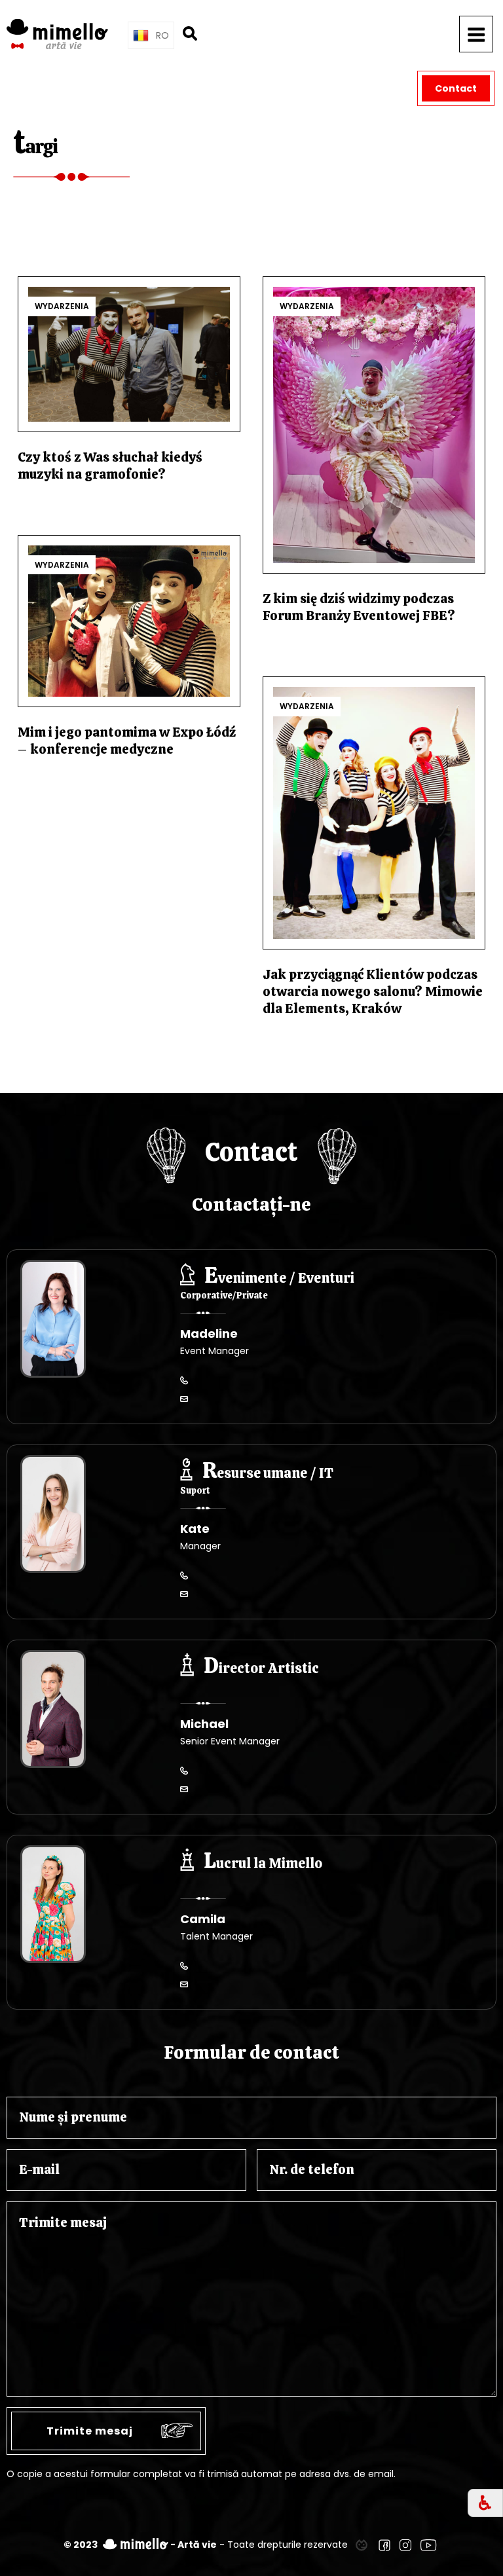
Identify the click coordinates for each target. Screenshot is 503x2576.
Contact (456, 88)
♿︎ (485, 2503)
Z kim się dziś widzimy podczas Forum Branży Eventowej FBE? (359, 607)
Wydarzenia (62, 306)
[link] (362, 2545)
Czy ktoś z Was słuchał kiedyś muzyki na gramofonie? (110, 466)
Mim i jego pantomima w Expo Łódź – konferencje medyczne (127, 741)
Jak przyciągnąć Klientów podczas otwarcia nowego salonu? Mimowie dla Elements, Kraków (373, 991)
